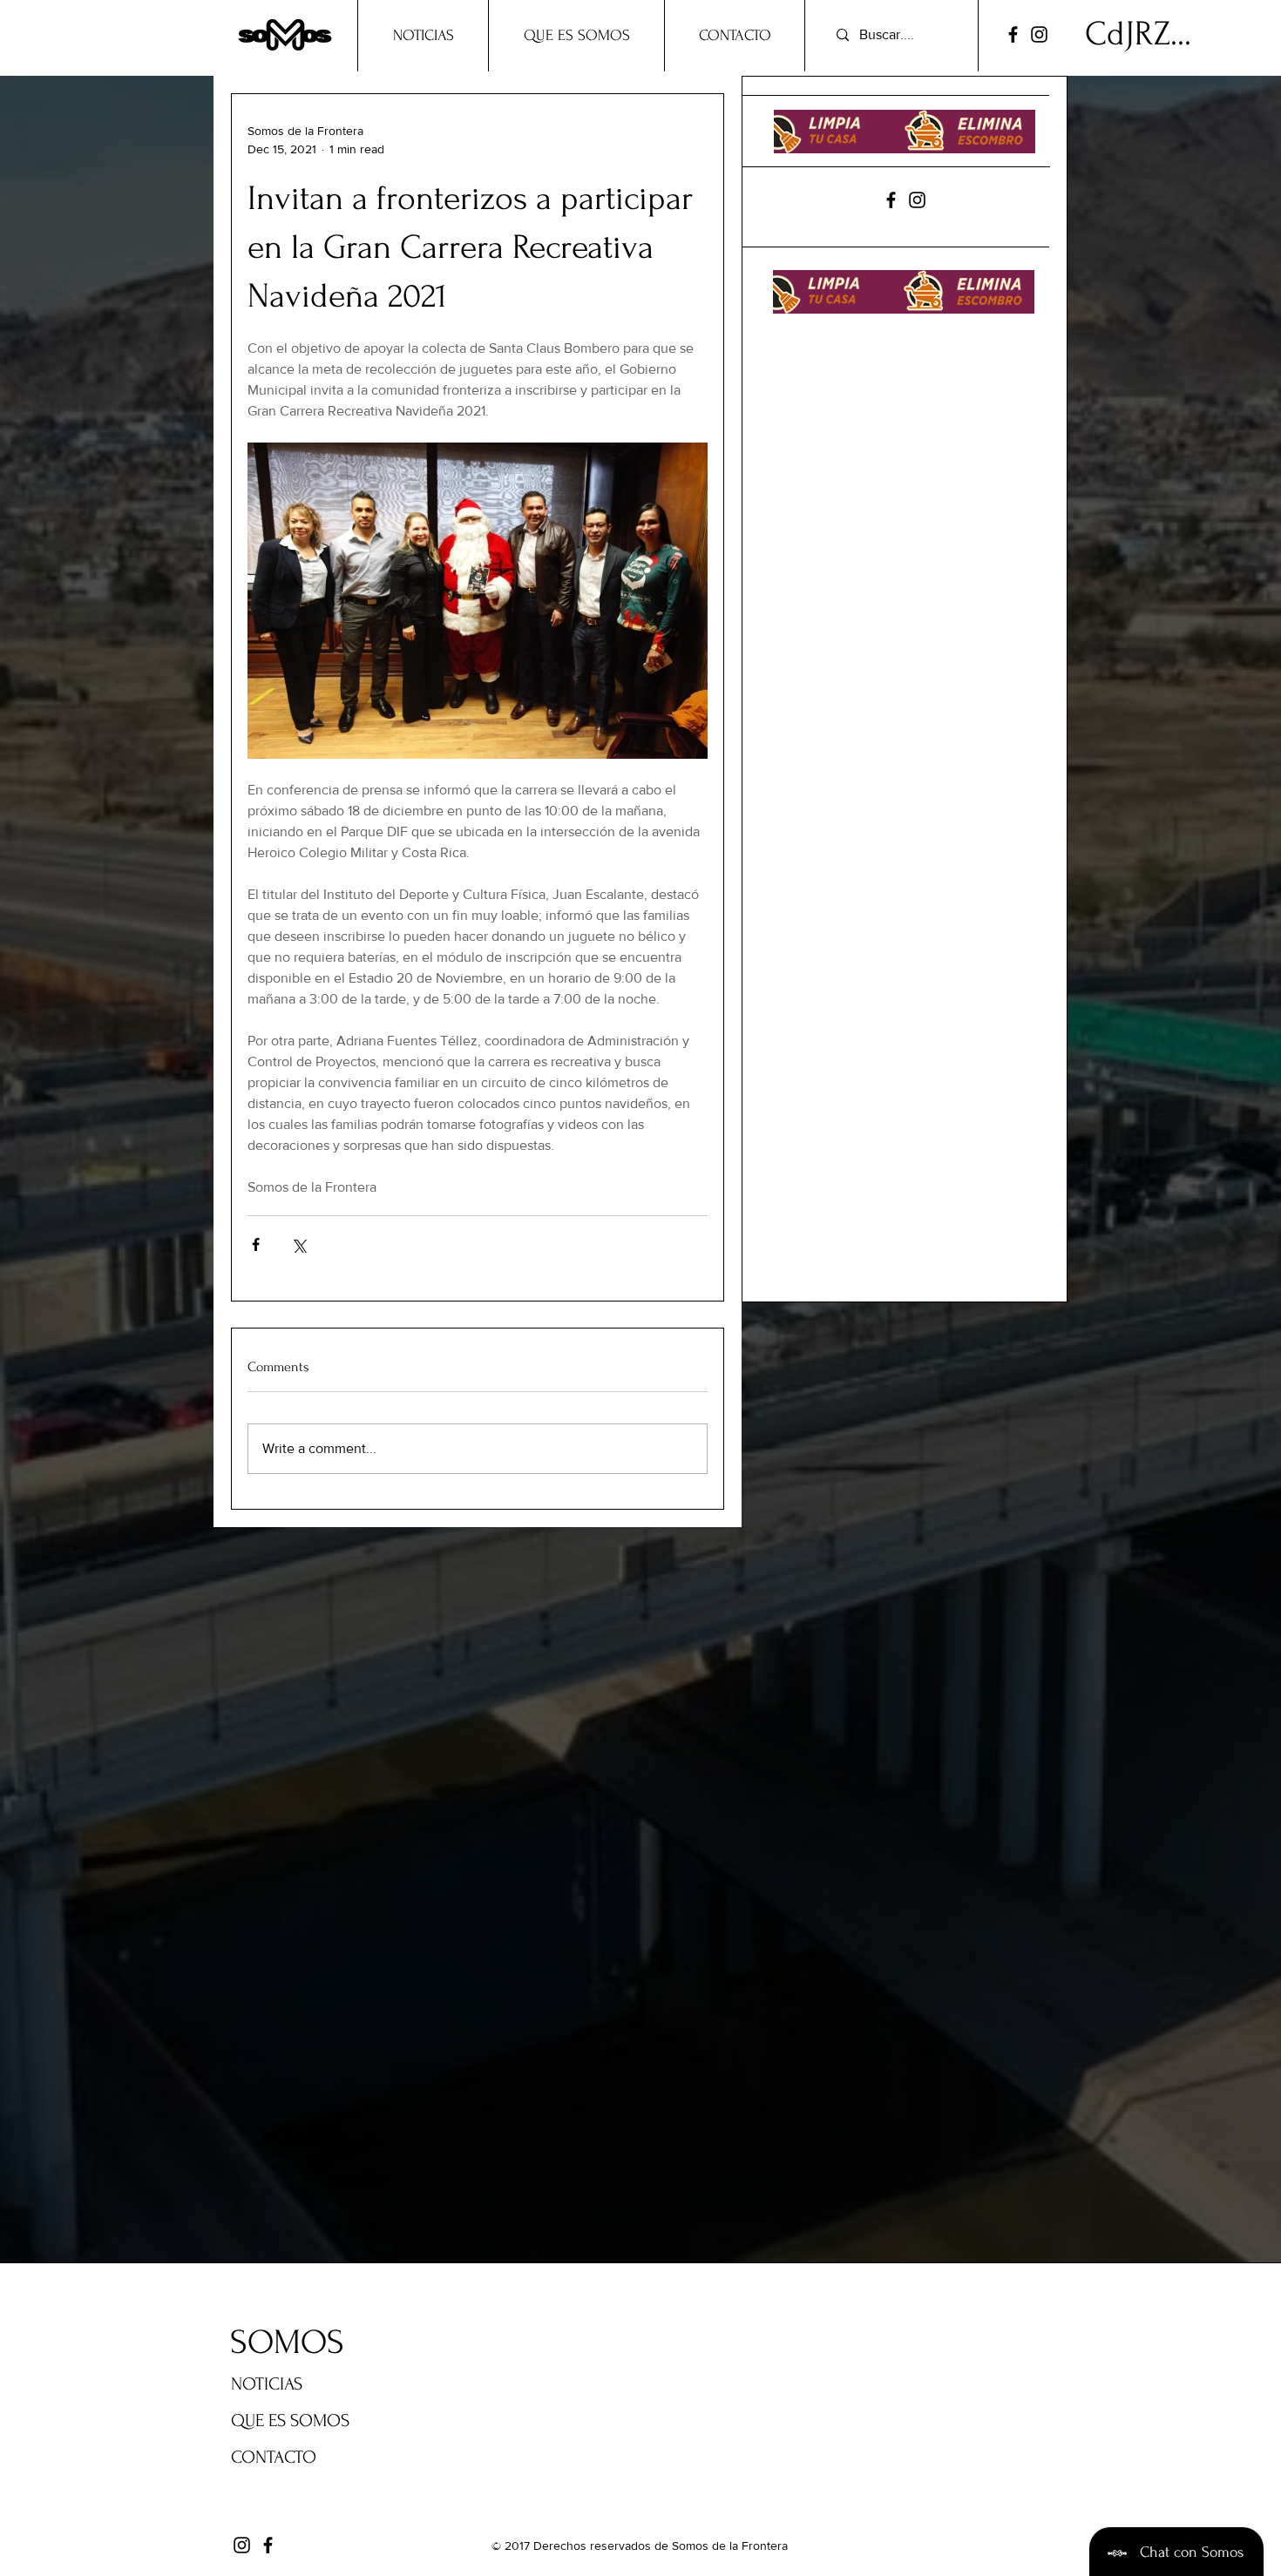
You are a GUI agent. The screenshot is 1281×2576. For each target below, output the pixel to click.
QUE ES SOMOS (290, 2420)
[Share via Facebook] (256, 1244)
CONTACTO (274, 2457)
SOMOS (287, 2343)
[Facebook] (1013, 34)
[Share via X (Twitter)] (298, 1244)
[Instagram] (1039, 34)
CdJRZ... (1138, 34)
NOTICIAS (267, 2384)
